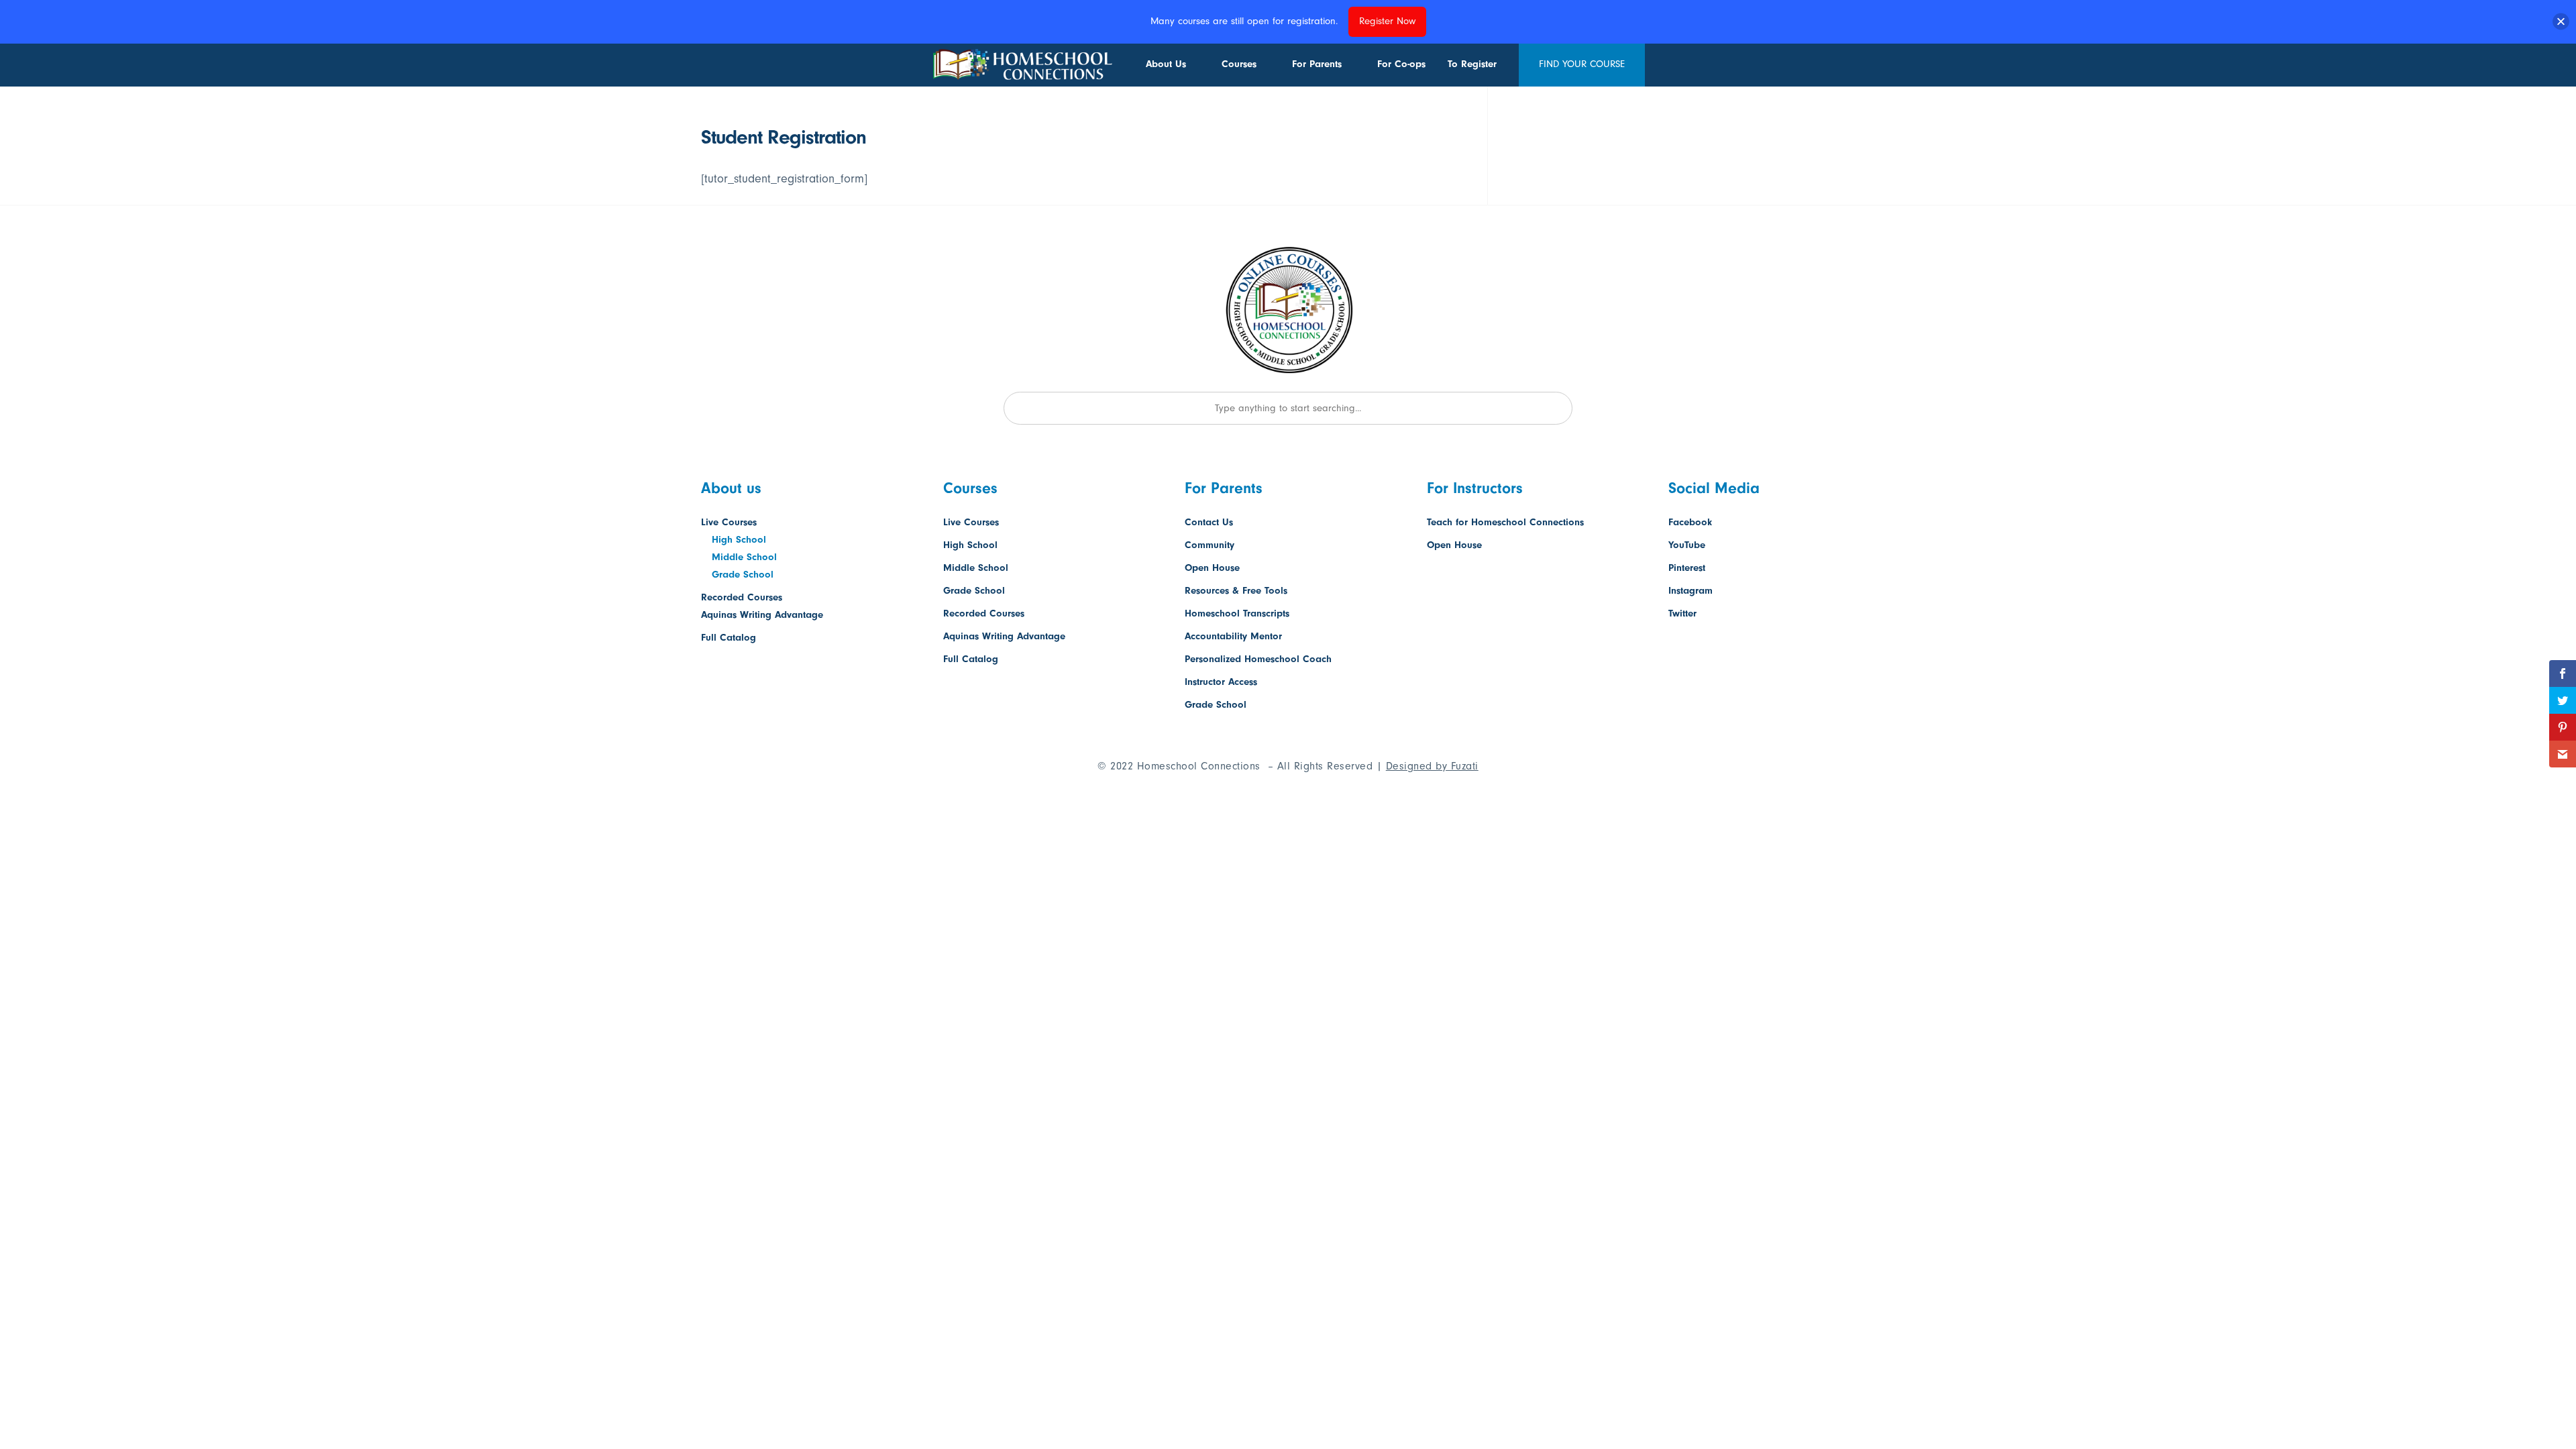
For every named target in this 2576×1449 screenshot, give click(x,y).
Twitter (1682, 613)
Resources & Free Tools (1236, 591)
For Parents (1317, 64)
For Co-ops (1401, 64)
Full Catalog (729, 638)
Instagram (1690, 591)
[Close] (2561, 22)
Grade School (743, 575)
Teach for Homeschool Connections (1505, 522)
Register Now (1387, 21)
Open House (1212, 568)
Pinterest (1687, 568)
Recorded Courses (742, 597)
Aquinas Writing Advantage (762, 615)
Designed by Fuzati (1432, 766)
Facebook (1690, 522)
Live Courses (729, 522)
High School (739, 540)
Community (1210, 545)
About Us (1166, 64)
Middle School (744, 557)
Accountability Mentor (1233, 636)
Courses (1239, 64)
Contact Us (1209, 522)
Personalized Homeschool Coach (1258, 659)
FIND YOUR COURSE (1582, 64)
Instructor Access (1221, 682)
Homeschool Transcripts (1237, 613)
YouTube (1687, 545)
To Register (1472, 64)
